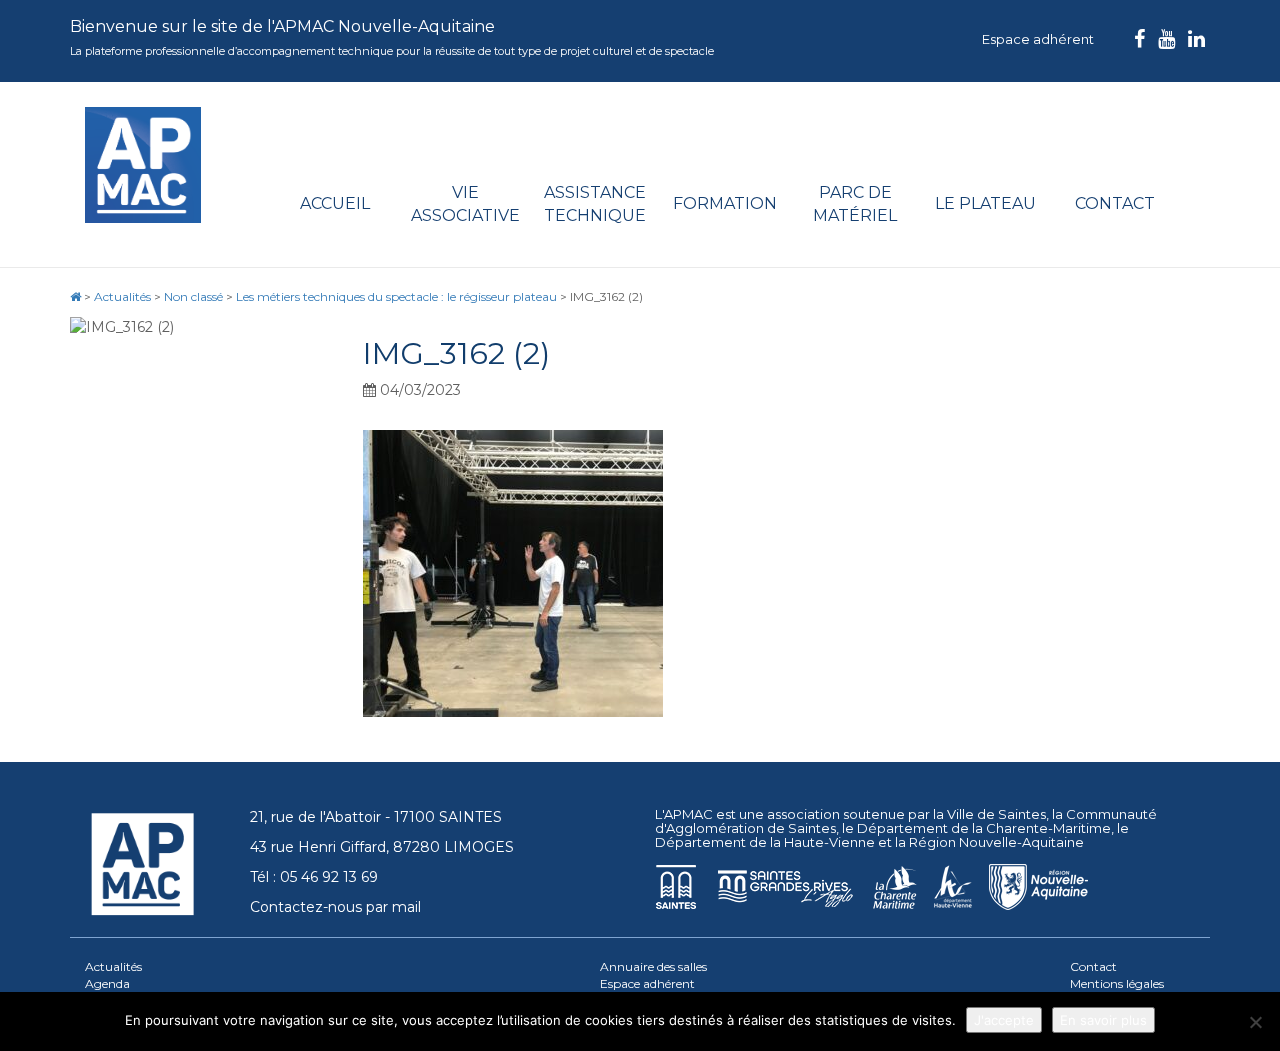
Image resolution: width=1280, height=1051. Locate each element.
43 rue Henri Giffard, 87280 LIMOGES (382, 847)
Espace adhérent (1038, 39)
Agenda (107, 983)
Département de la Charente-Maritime (984, 828)
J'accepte (1004, 1020)
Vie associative (465, 204)
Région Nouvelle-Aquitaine (996, 842)
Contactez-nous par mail (335, 907)
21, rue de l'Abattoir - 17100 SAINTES (376, 817)
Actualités (113, 966)
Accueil (335, 203)
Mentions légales (1117, 983)
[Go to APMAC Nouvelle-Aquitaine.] (75, 296)
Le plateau (985, 203)
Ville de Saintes (996, 814)
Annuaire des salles (653, 966)
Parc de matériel (855, 204)
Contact (1115, 203)
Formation (725, 203)
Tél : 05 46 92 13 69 (314, 877)
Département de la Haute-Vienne (765, 842)
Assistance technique (595, 204)
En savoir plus (1103, 1020)
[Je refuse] (1255, 1022)
